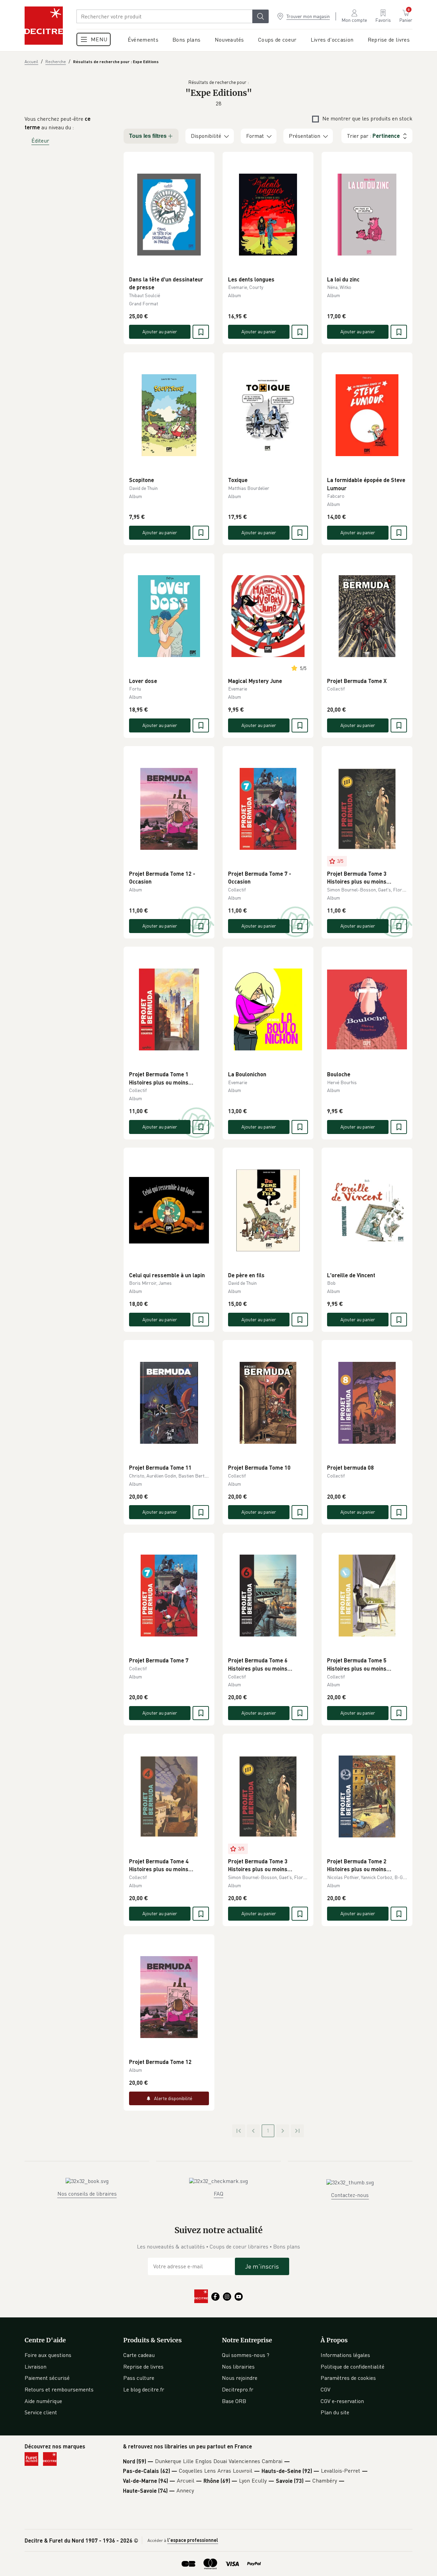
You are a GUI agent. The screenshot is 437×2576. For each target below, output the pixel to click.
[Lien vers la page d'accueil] (44, 26)
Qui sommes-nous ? (246, 2355)
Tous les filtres (148, 136)
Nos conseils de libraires (87, 2194)
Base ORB (234, 2401)
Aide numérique (43, 2401)
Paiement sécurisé (47, 2378)
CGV (326, 2389)
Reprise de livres (143, 2367)
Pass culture (139, 2378)
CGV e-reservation (342, 2401)
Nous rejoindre (240, 2378)
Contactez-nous (350, 2195)
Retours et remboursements (59, 2389)
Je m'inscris (262, 2266)
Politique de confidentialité (353, 2367)
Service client (41, 2412)
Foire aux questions (48, 2355)
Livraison (36, 2367)
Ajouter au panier (160, 331)
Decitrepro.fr (238, 2389)
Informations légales (345, 2355)
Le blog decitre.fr (144, 2389)
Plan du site (335, 2412)
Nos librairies (238, 2367)
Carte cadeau (139, 2355)
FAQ (218, 2194)
